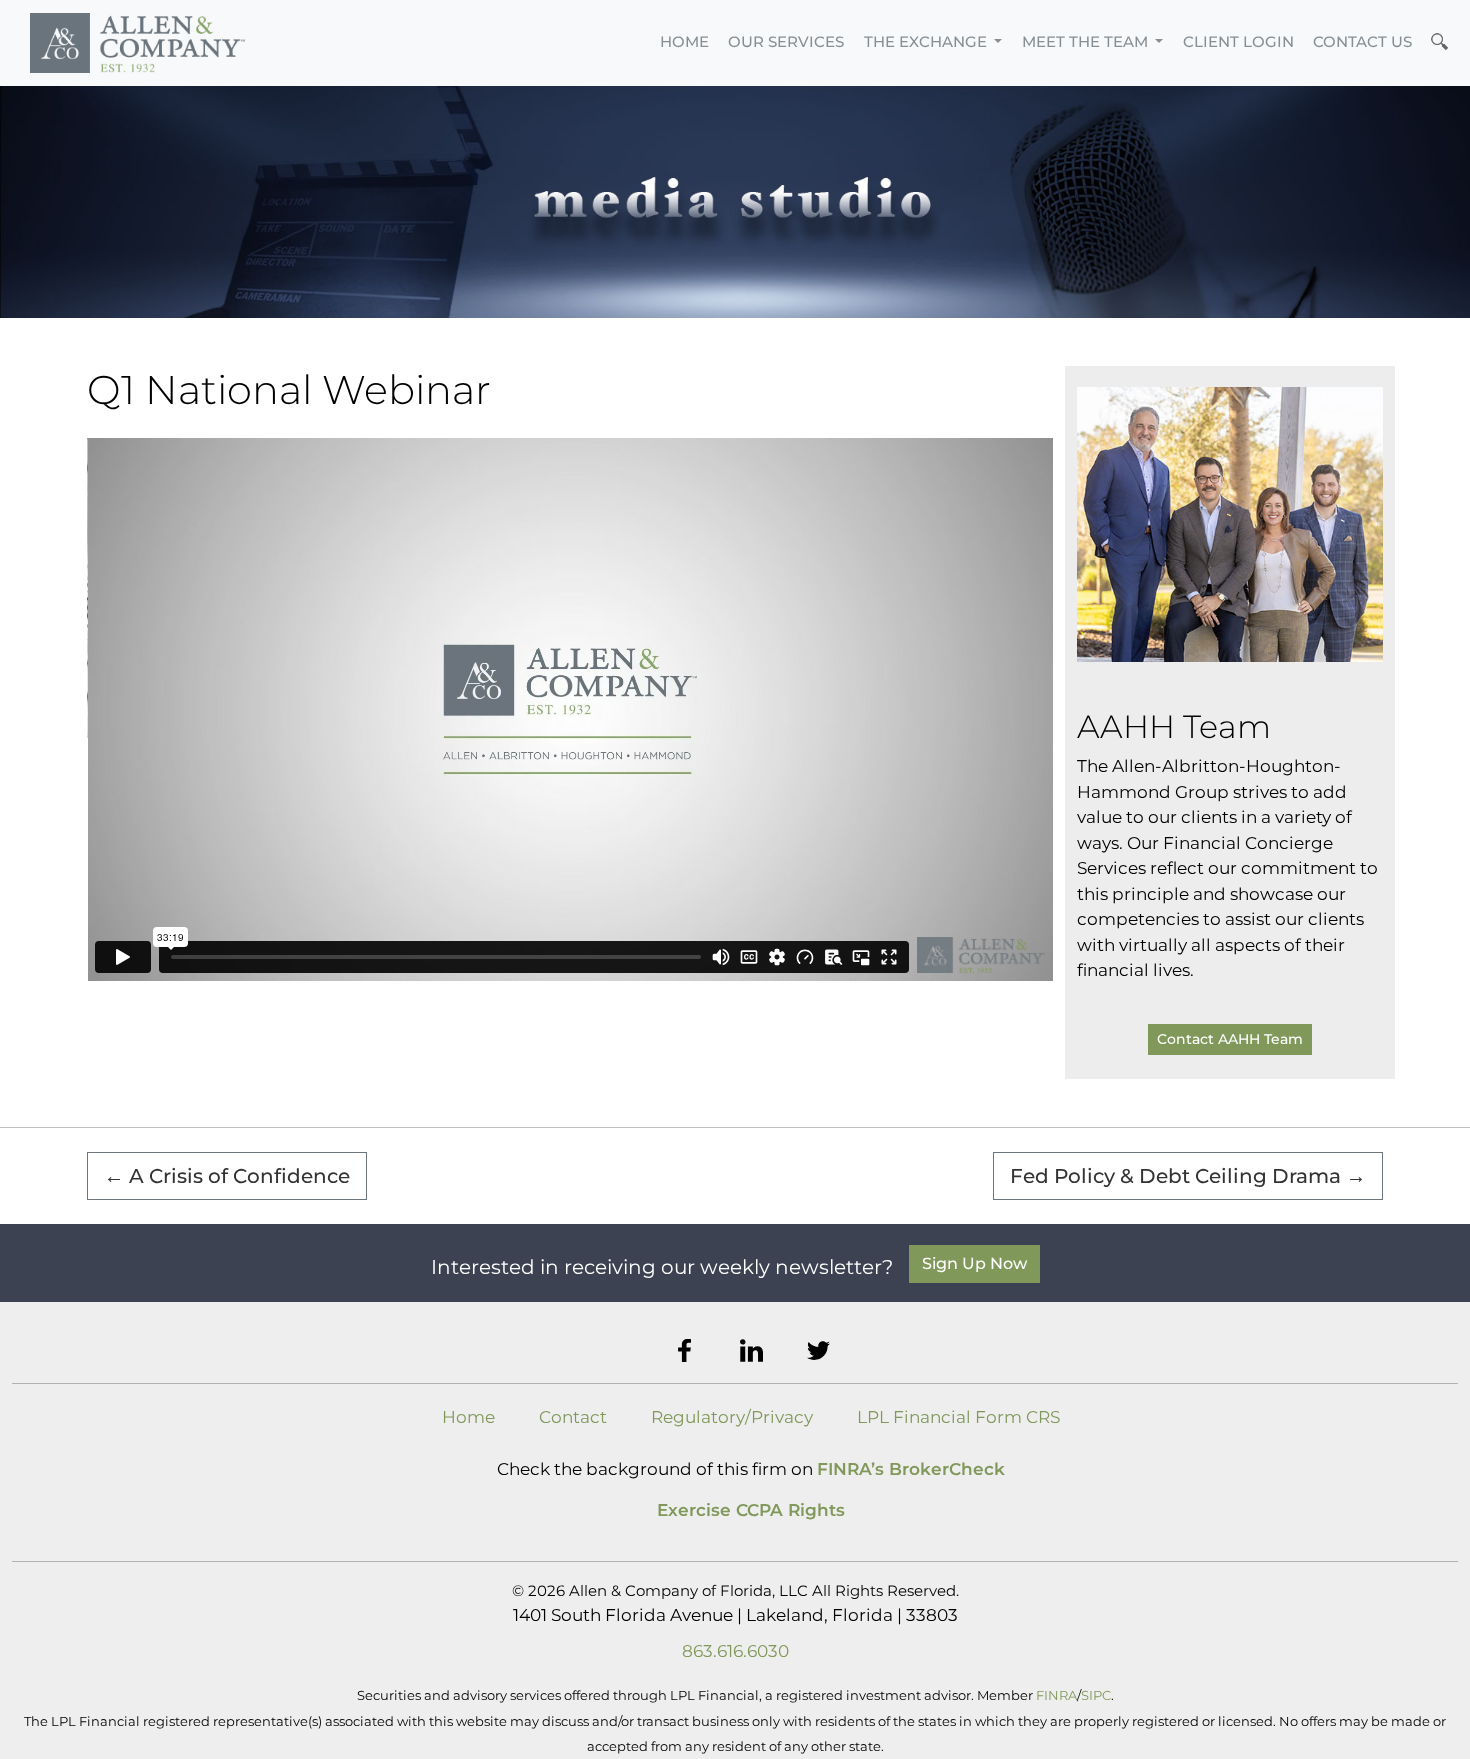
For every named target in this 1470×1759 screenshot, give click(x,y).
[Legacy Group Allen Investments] (137, 43)
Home (468, 1417)
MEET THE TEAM (1087, 41)
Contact (573, 1417)
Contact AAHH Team (1230, 1039)
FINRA (1056, 1695)
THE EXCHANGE (927, 41)
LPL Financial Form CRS (958, 1417)
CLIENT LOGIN (1238, 41)
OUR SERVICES (786, 41)
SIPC (1096, 1695)
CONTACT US (1362, 41)
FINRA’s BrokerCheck (911, 1469)
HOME (684, 41)
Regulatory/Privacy (732, 1417)
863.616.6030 (735, 1651)
